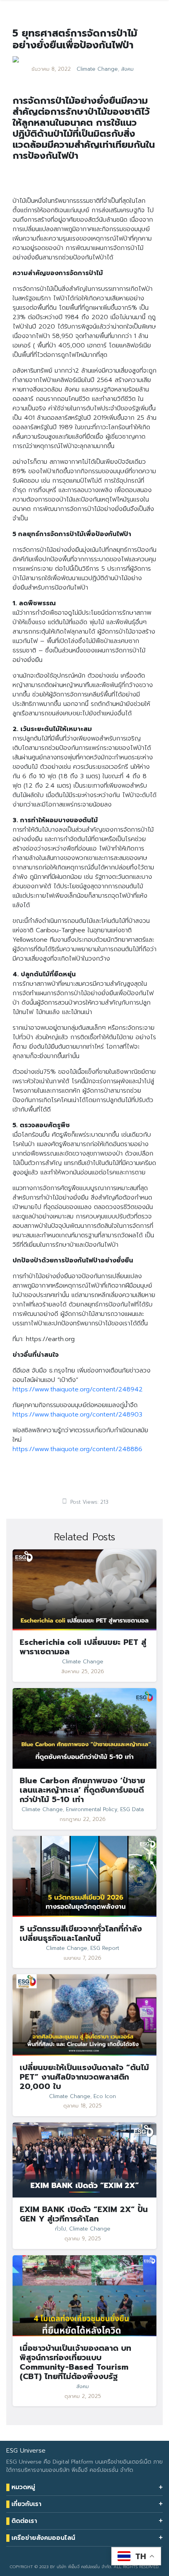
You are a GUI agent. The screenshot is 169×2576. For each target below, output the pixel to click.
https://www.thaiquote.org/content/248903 (77, 1415)
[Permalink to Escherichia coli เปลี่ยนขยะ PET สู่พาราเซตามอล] (84, 1590)
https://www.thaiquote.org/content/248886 (77, 1449)
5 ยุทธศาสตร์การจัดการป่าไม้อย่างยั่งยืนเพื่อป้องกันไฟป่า (75, 39)
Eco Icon (105, 2096)
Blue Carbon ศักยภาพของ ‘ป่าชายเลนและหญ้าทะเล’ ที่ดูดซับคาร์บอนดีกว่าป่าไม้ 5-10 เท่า (82, 1790)
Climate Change (97, 69)
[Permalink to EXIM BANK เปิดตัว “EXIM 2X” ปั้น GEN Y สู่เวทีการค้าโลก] (84, 2160)
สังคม (127, 69)
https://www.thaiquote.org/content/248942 (78, 1389)
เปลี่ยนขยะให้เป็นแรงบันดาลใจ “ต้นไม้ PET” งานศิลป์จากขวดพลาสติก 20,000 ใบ (84, 2077)
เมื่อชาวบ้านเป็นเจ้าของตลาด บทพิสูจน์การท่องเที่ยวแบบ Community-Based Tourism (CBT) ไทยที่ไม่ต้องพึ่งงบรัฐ (75, 2362)
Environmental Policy (92, 1810)
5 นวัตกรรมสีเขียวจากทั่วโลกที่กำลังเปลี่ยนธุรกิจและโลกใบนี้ (81, 1933)
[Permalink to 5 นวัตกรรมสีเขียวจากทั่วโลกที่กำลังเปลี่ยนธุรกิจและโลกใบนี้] (84, 1876)
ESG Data (132, 1810)
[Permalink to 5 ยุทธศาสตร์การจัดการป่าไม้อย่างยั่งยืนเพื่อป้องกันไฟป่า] (16, 59)
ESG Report (105, 1948)
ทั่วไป (61, 2229)
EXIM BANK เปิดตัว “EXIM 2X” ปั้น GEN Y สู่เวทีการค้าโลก (84, 2214)
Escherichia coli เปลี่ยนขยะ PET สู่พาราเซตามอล (83, 1647)
